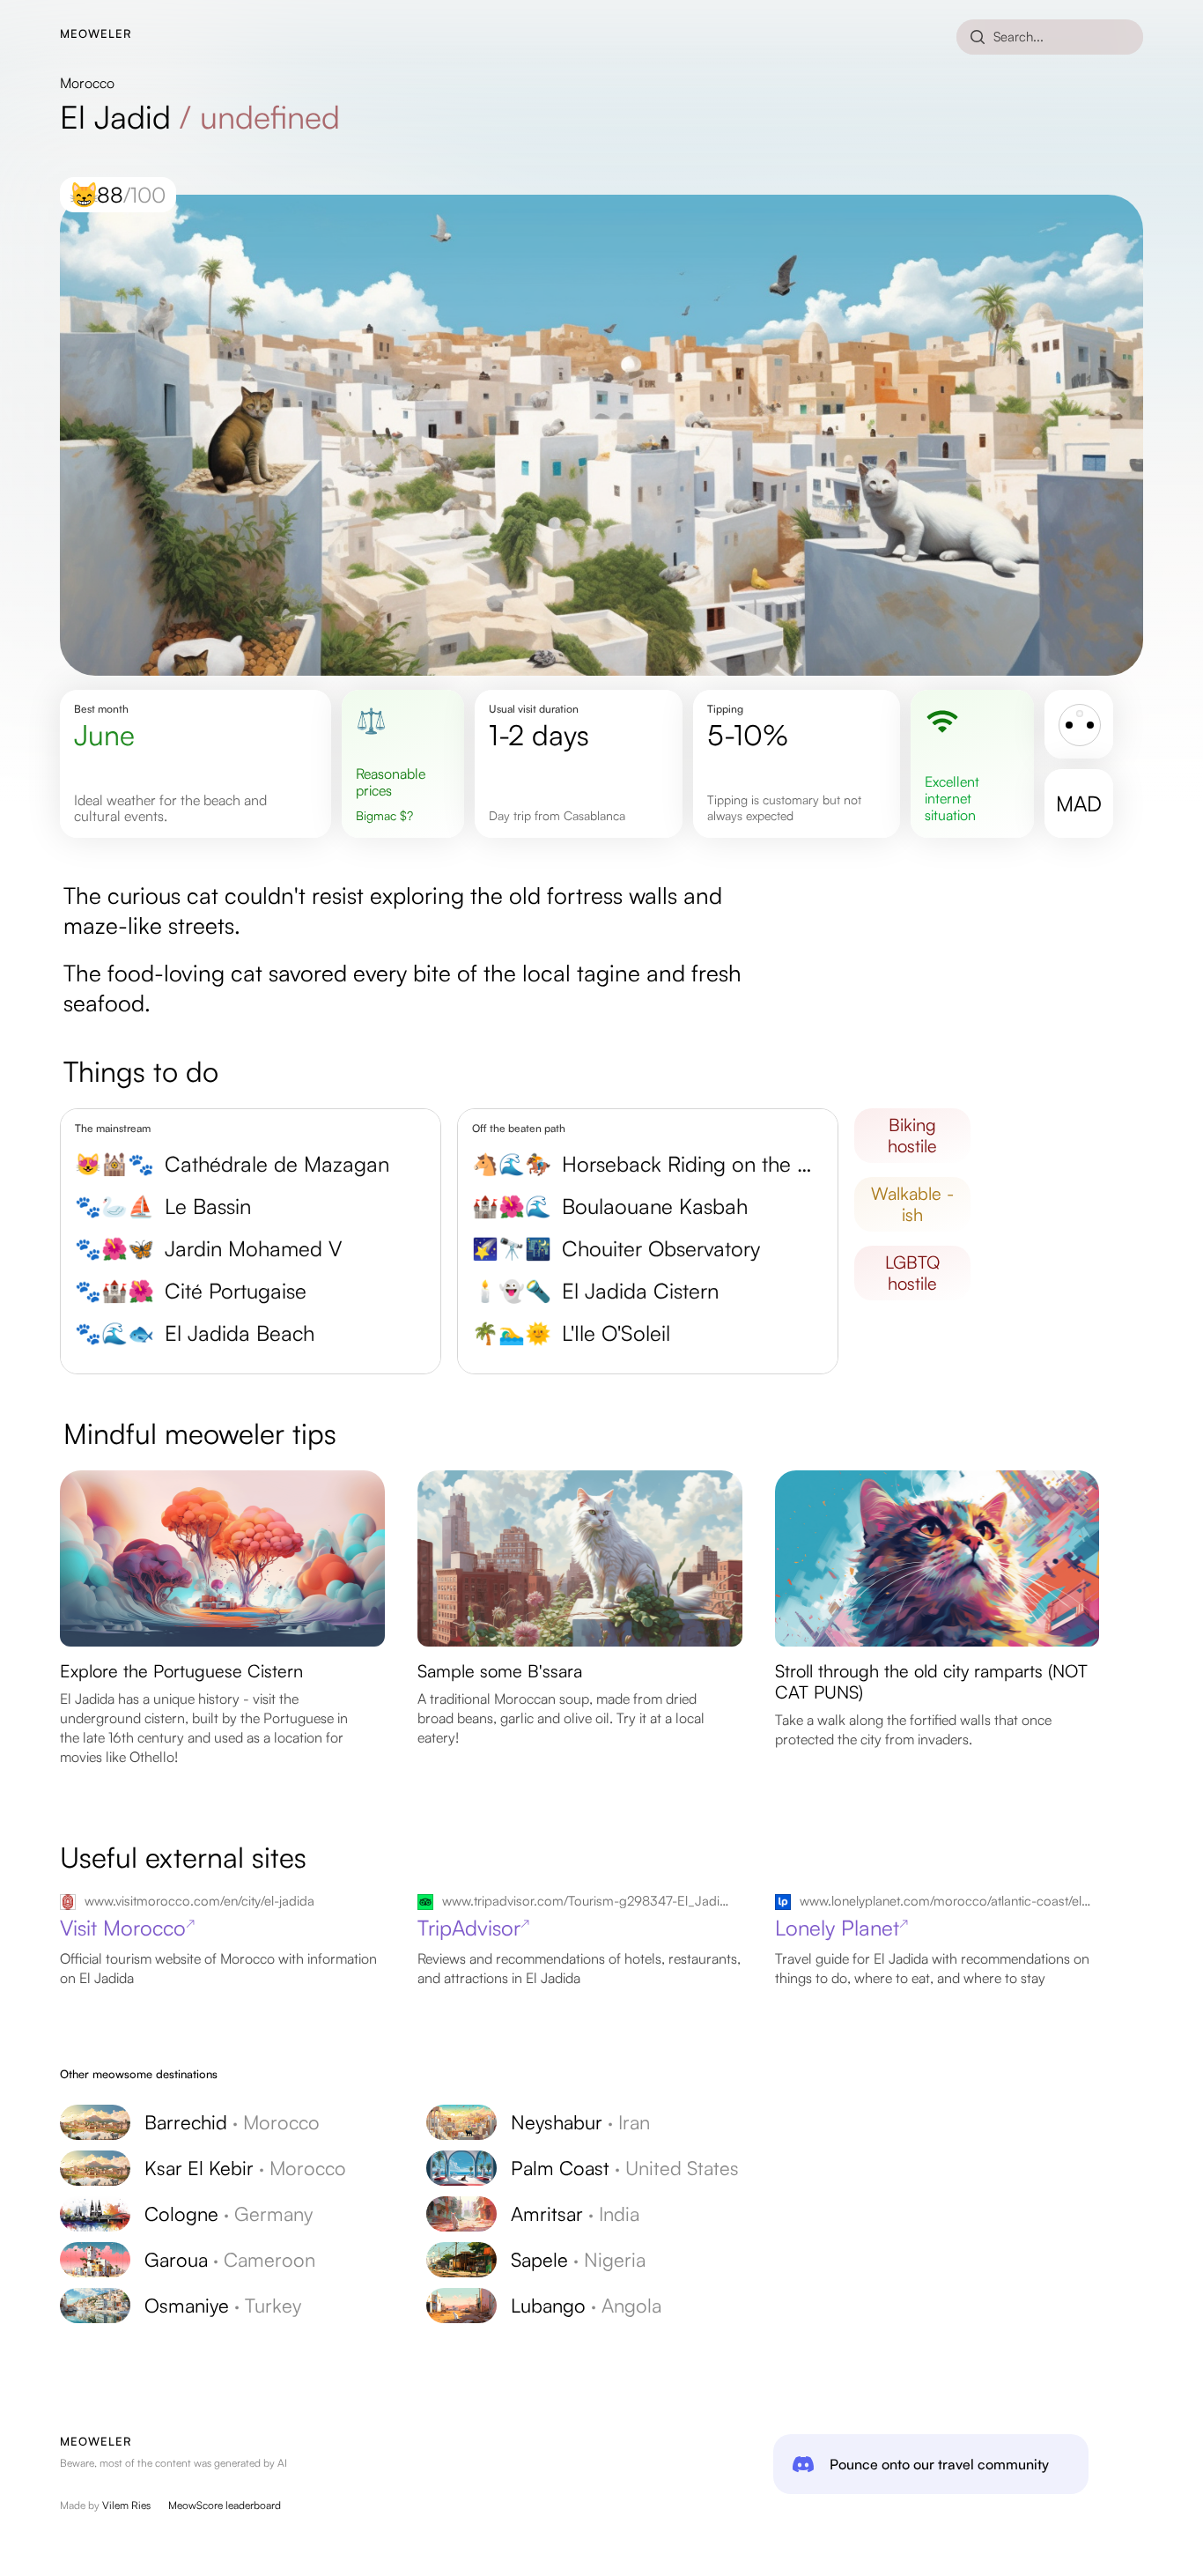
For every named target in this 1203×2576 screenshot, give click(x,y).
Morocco (87, 83)
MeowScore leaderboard (225, 2505)
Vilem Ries (126, 2505)
